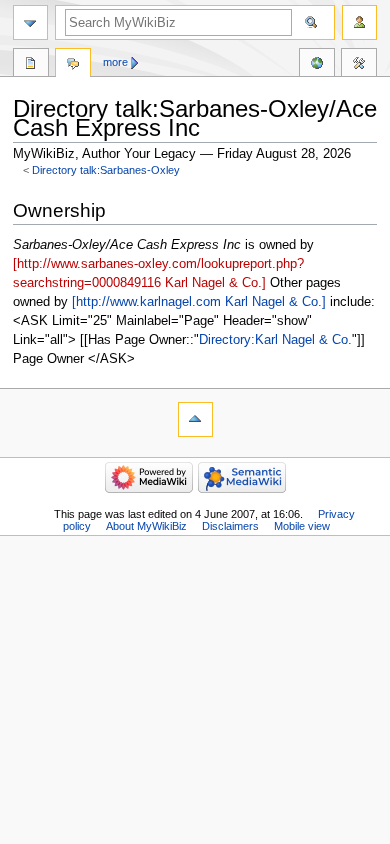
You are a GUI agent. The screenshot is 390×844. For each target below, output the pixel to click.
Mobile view (302, 526)
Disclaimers (230, 526)
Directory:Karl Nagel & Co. (275, 340)
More (115, 62)
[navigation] (30, 22)
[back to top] (195, 419)
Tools (359, 65)
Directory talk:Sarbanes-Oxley (106, 170)
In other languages (317, 65)
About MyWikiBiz (146, 526)
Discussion (73, 65)
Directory (31, 65)
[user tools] (359, 22)
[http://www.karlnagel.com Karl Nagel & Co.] (199, 302)
